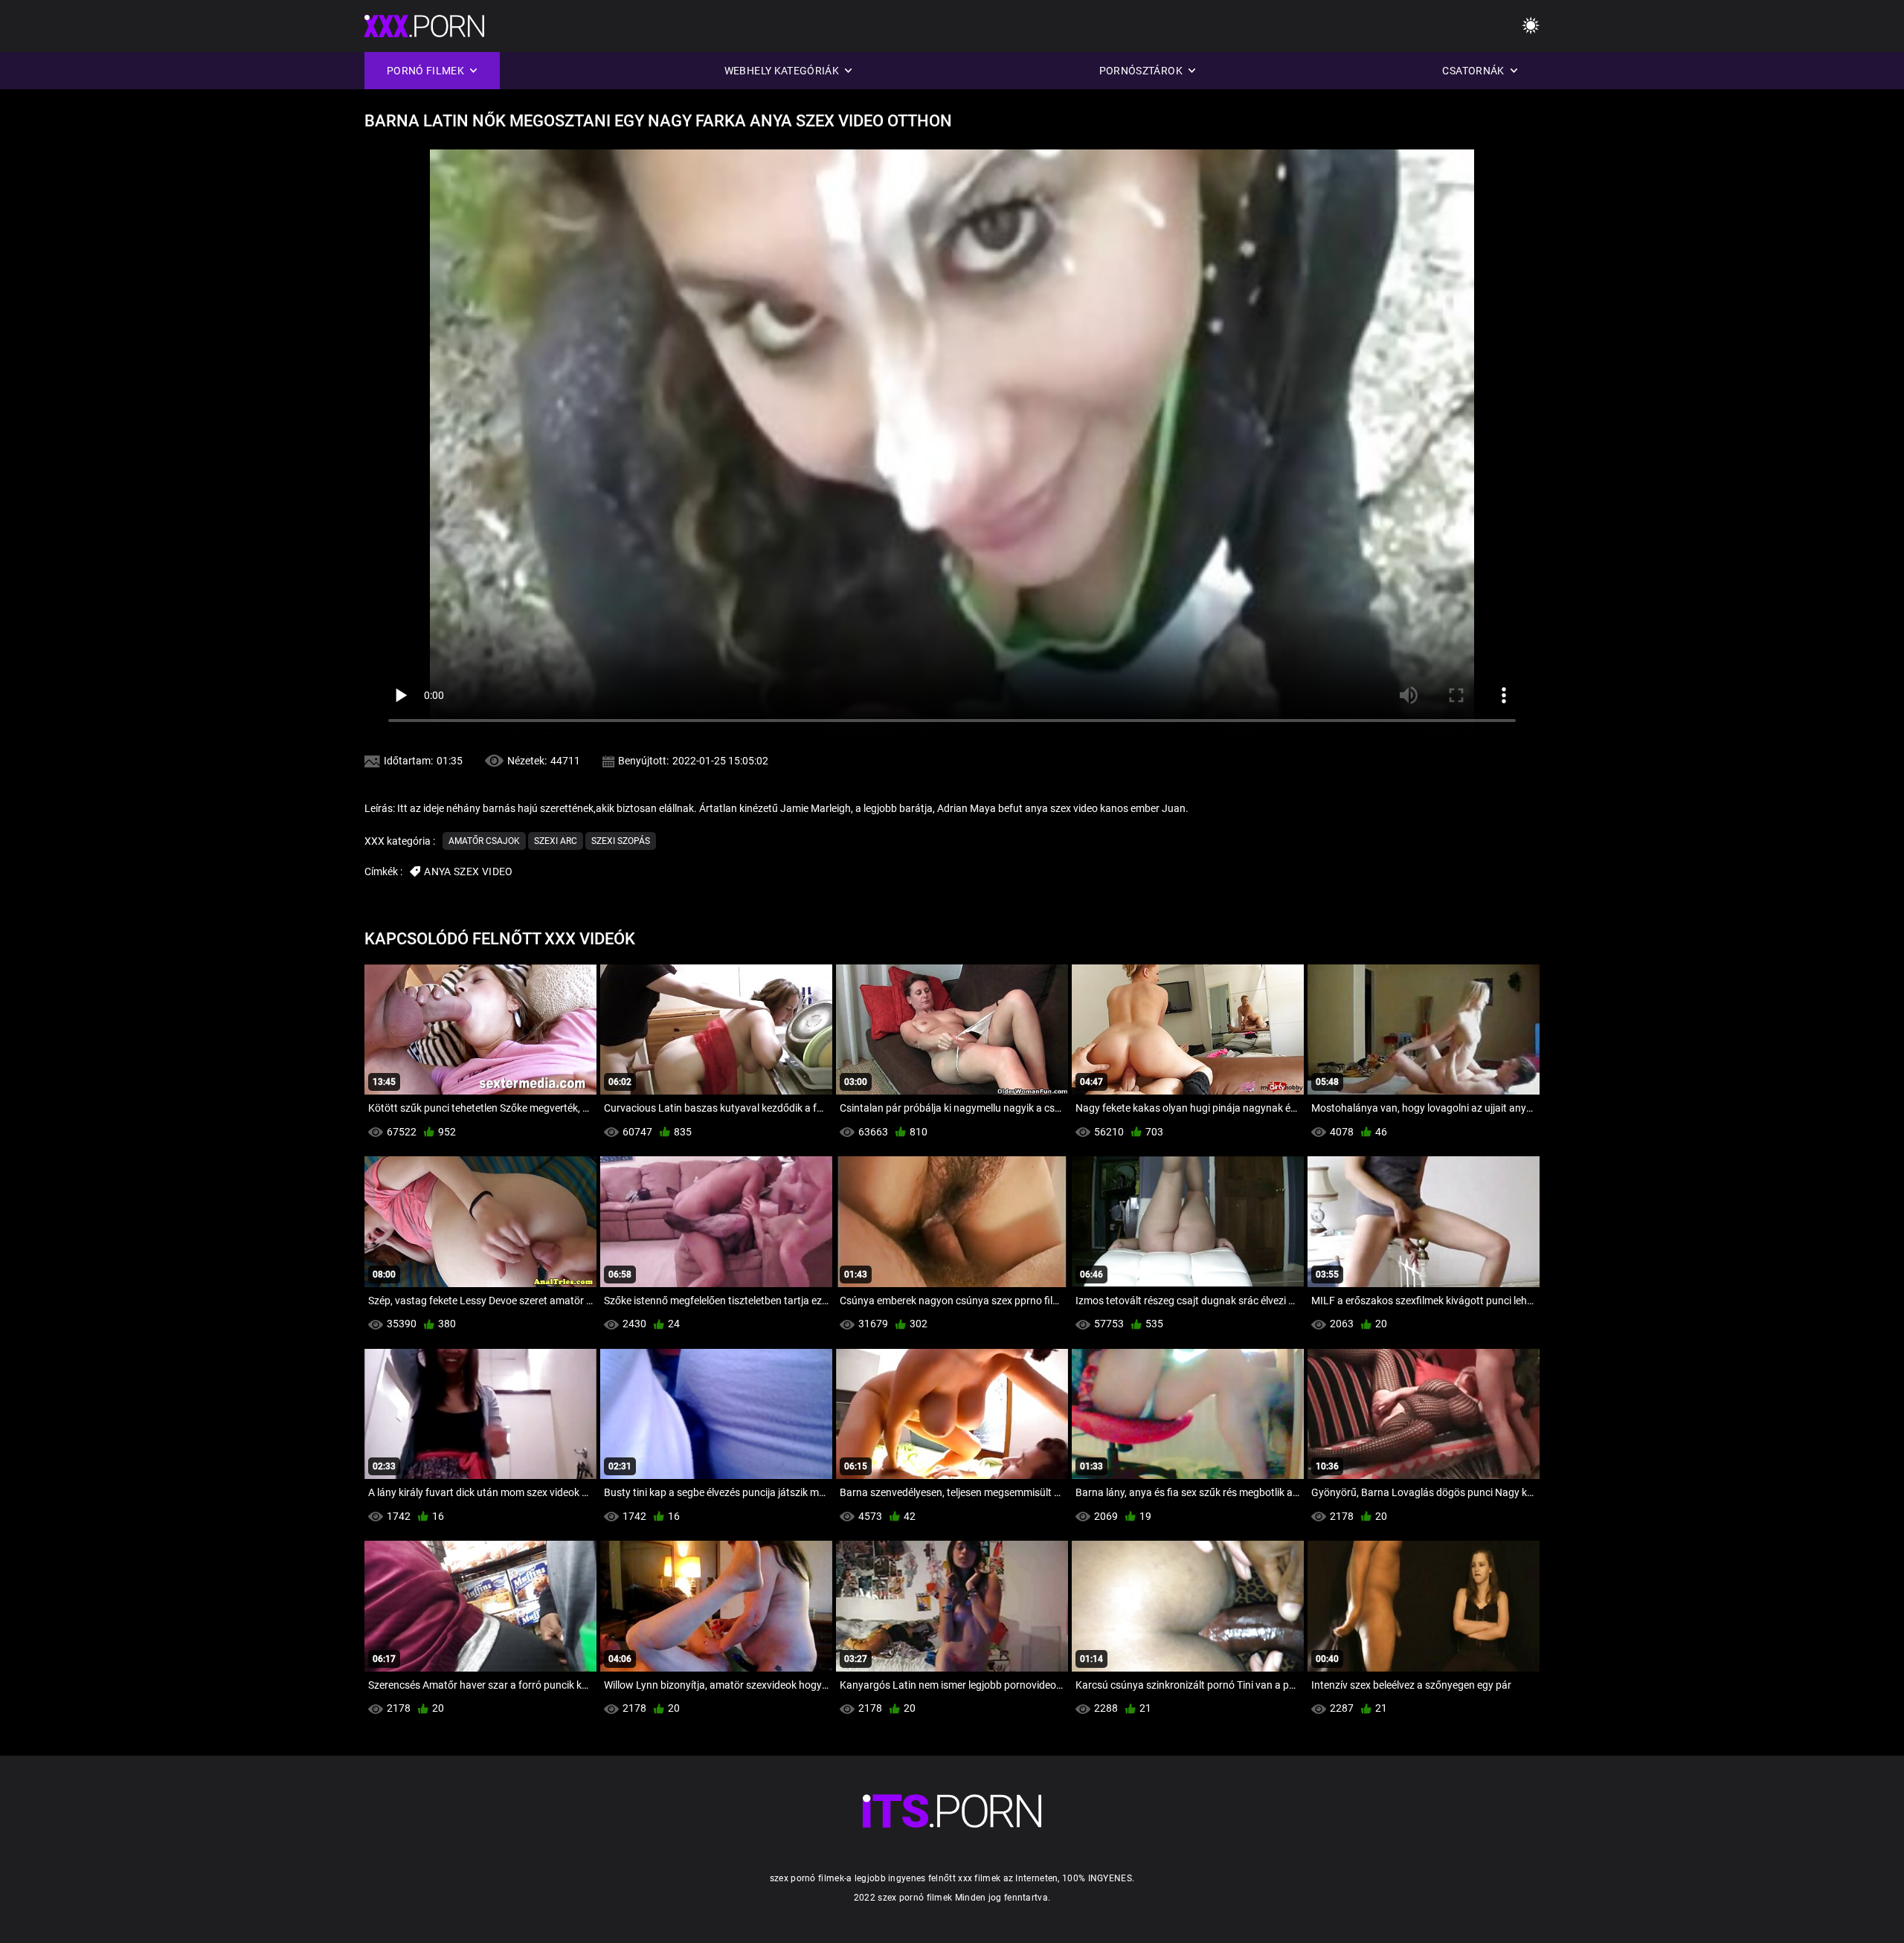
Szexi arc (556, 841)
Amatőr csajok (484, 841)
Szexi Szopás (621, 841)
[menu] (1531, 26)
